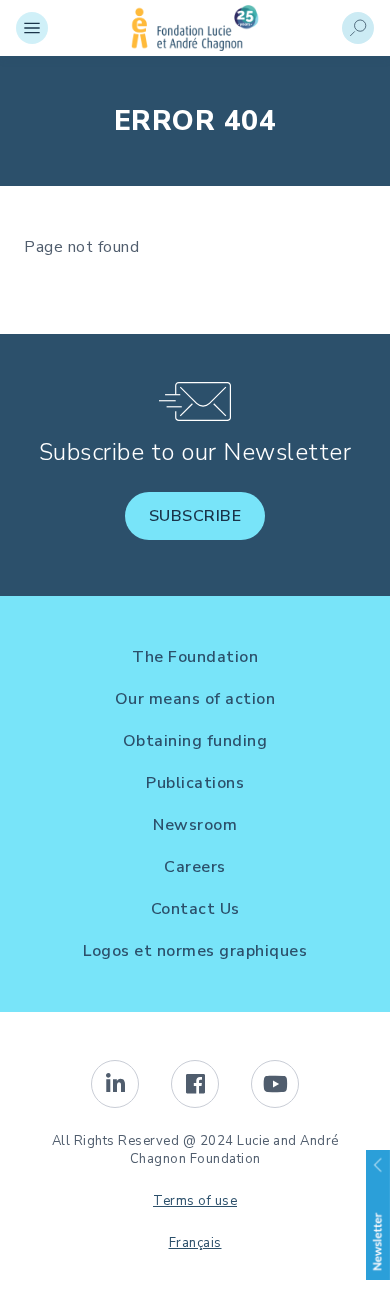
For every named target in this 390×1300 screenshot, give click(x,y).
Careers (195, 867)
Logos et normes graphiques (195, 951)
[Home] (195, 46)
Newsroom (195, 825)
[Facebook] (195, 1084)
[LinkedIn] (115, 1084)
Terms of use (195, 1201)
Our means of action (195, 699)
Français (195, 1243)
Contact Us (195, 909)
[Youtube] (275, 1084)
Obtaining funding (195, 741)
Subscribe (195, 516)
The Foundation (195, 657)
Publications (195, 783)
